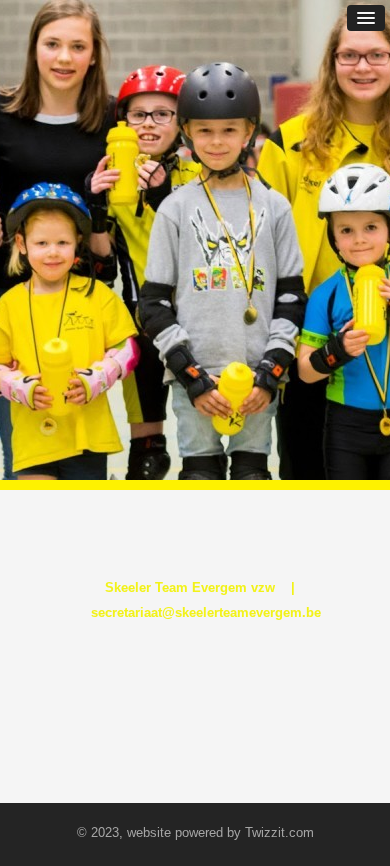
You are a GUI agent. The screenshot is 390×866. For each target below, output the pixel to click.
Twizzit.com (279, 832)
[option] (195, 240)
